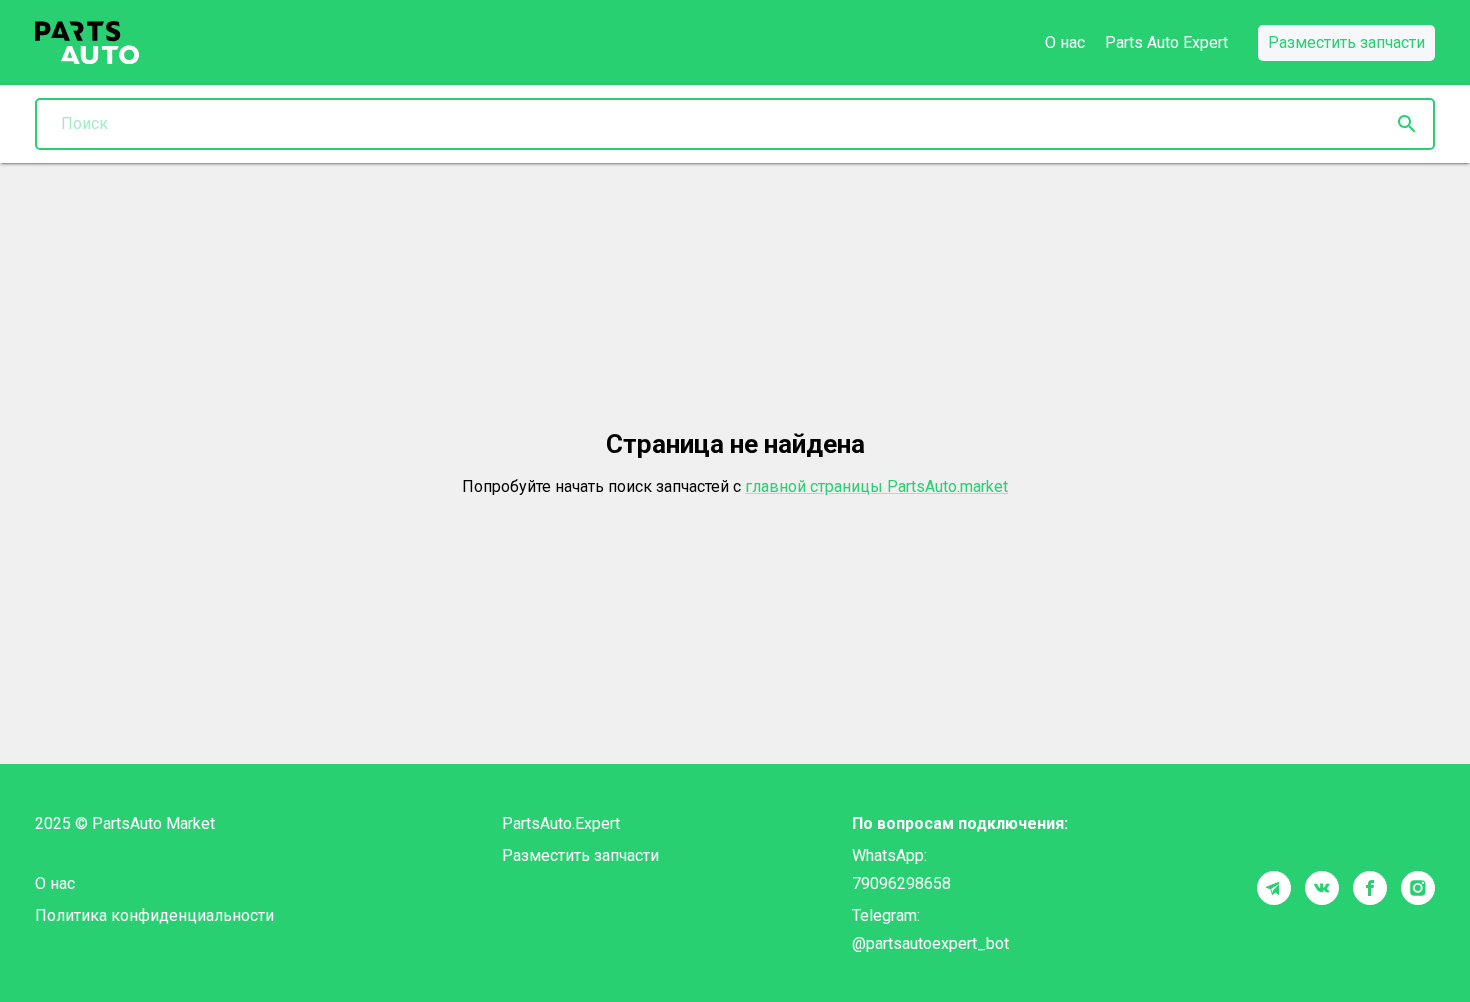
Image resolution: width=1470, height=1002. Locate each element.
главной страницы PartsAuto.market (876, 486)
